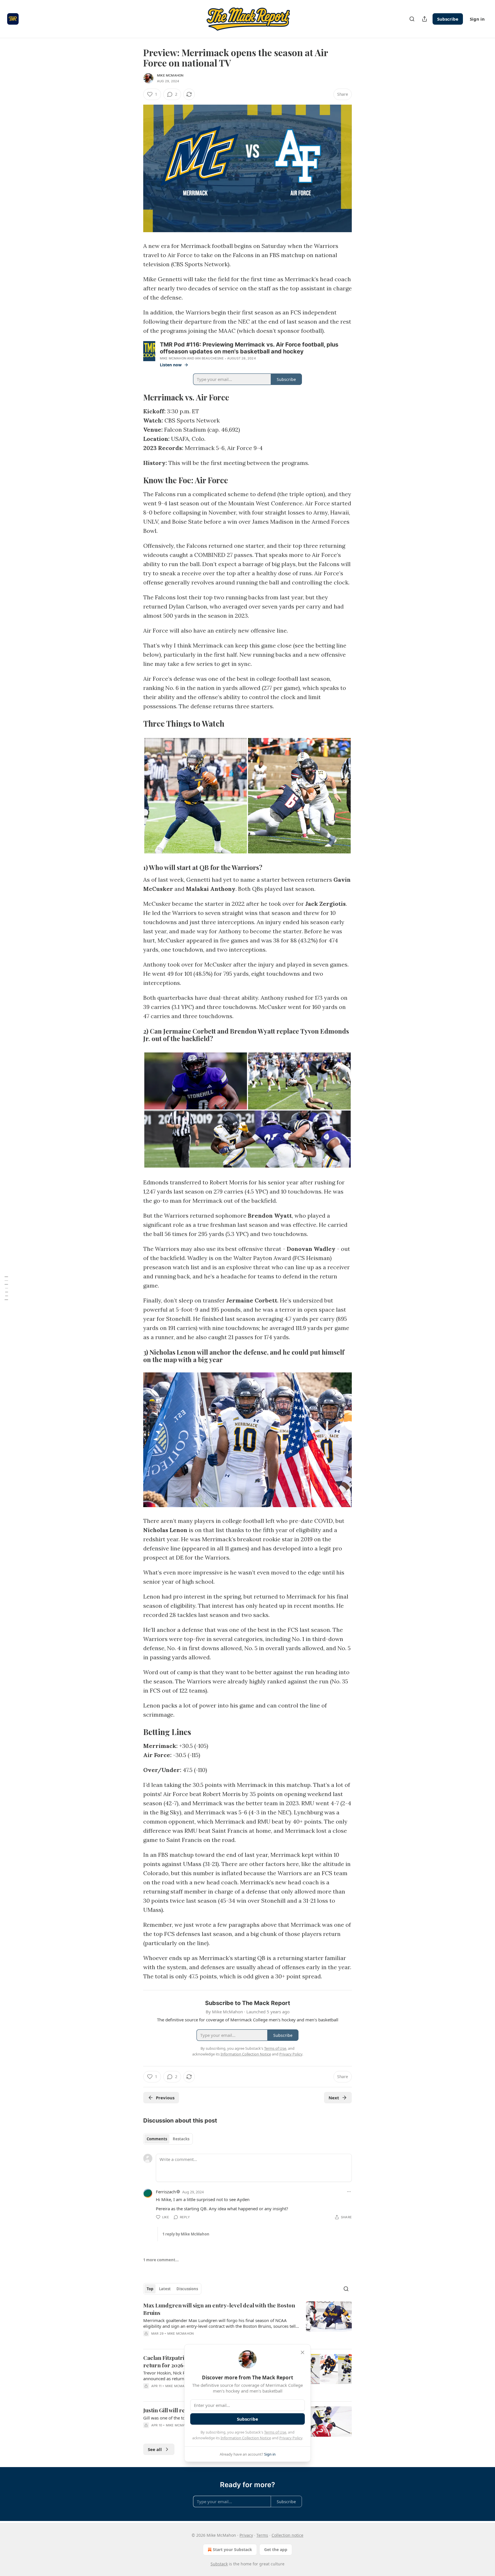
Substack (219, 2564)
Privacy (246, 2535)
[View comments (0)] (200, 2341)
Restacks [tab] (181, 2139)
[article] (247, 2323)
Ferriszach (166, 2192)
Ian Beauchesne (209, 358)
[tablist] (168, 2139)
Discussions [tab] (187, 2289)
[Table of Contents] (6, 1288)
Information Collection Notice (246, 2438)
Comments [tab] (157, 2139)
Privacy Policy (291, 2438)
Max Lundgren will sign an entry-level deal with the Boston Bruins (219, 2309)
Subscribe (448, 19)
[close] (302, 2352)
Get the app (276, 2549)
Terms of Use (275, 2432)
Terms (262, 2535)
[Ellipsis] (349, 2192)
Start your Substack (232, 2549)
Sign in (477, 19)
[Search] (412, 19)
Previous (165, 2098)
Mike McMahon (170, 75)
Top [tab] (150, 2289)
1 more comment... (161, 2260)
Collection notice (287, 2535)
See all (155, 2449)
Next (334, 2098)
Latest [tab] (165, 2289)
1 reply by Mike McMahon (186, 2234)
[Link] (135, 397)
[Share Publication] (425, 19)
